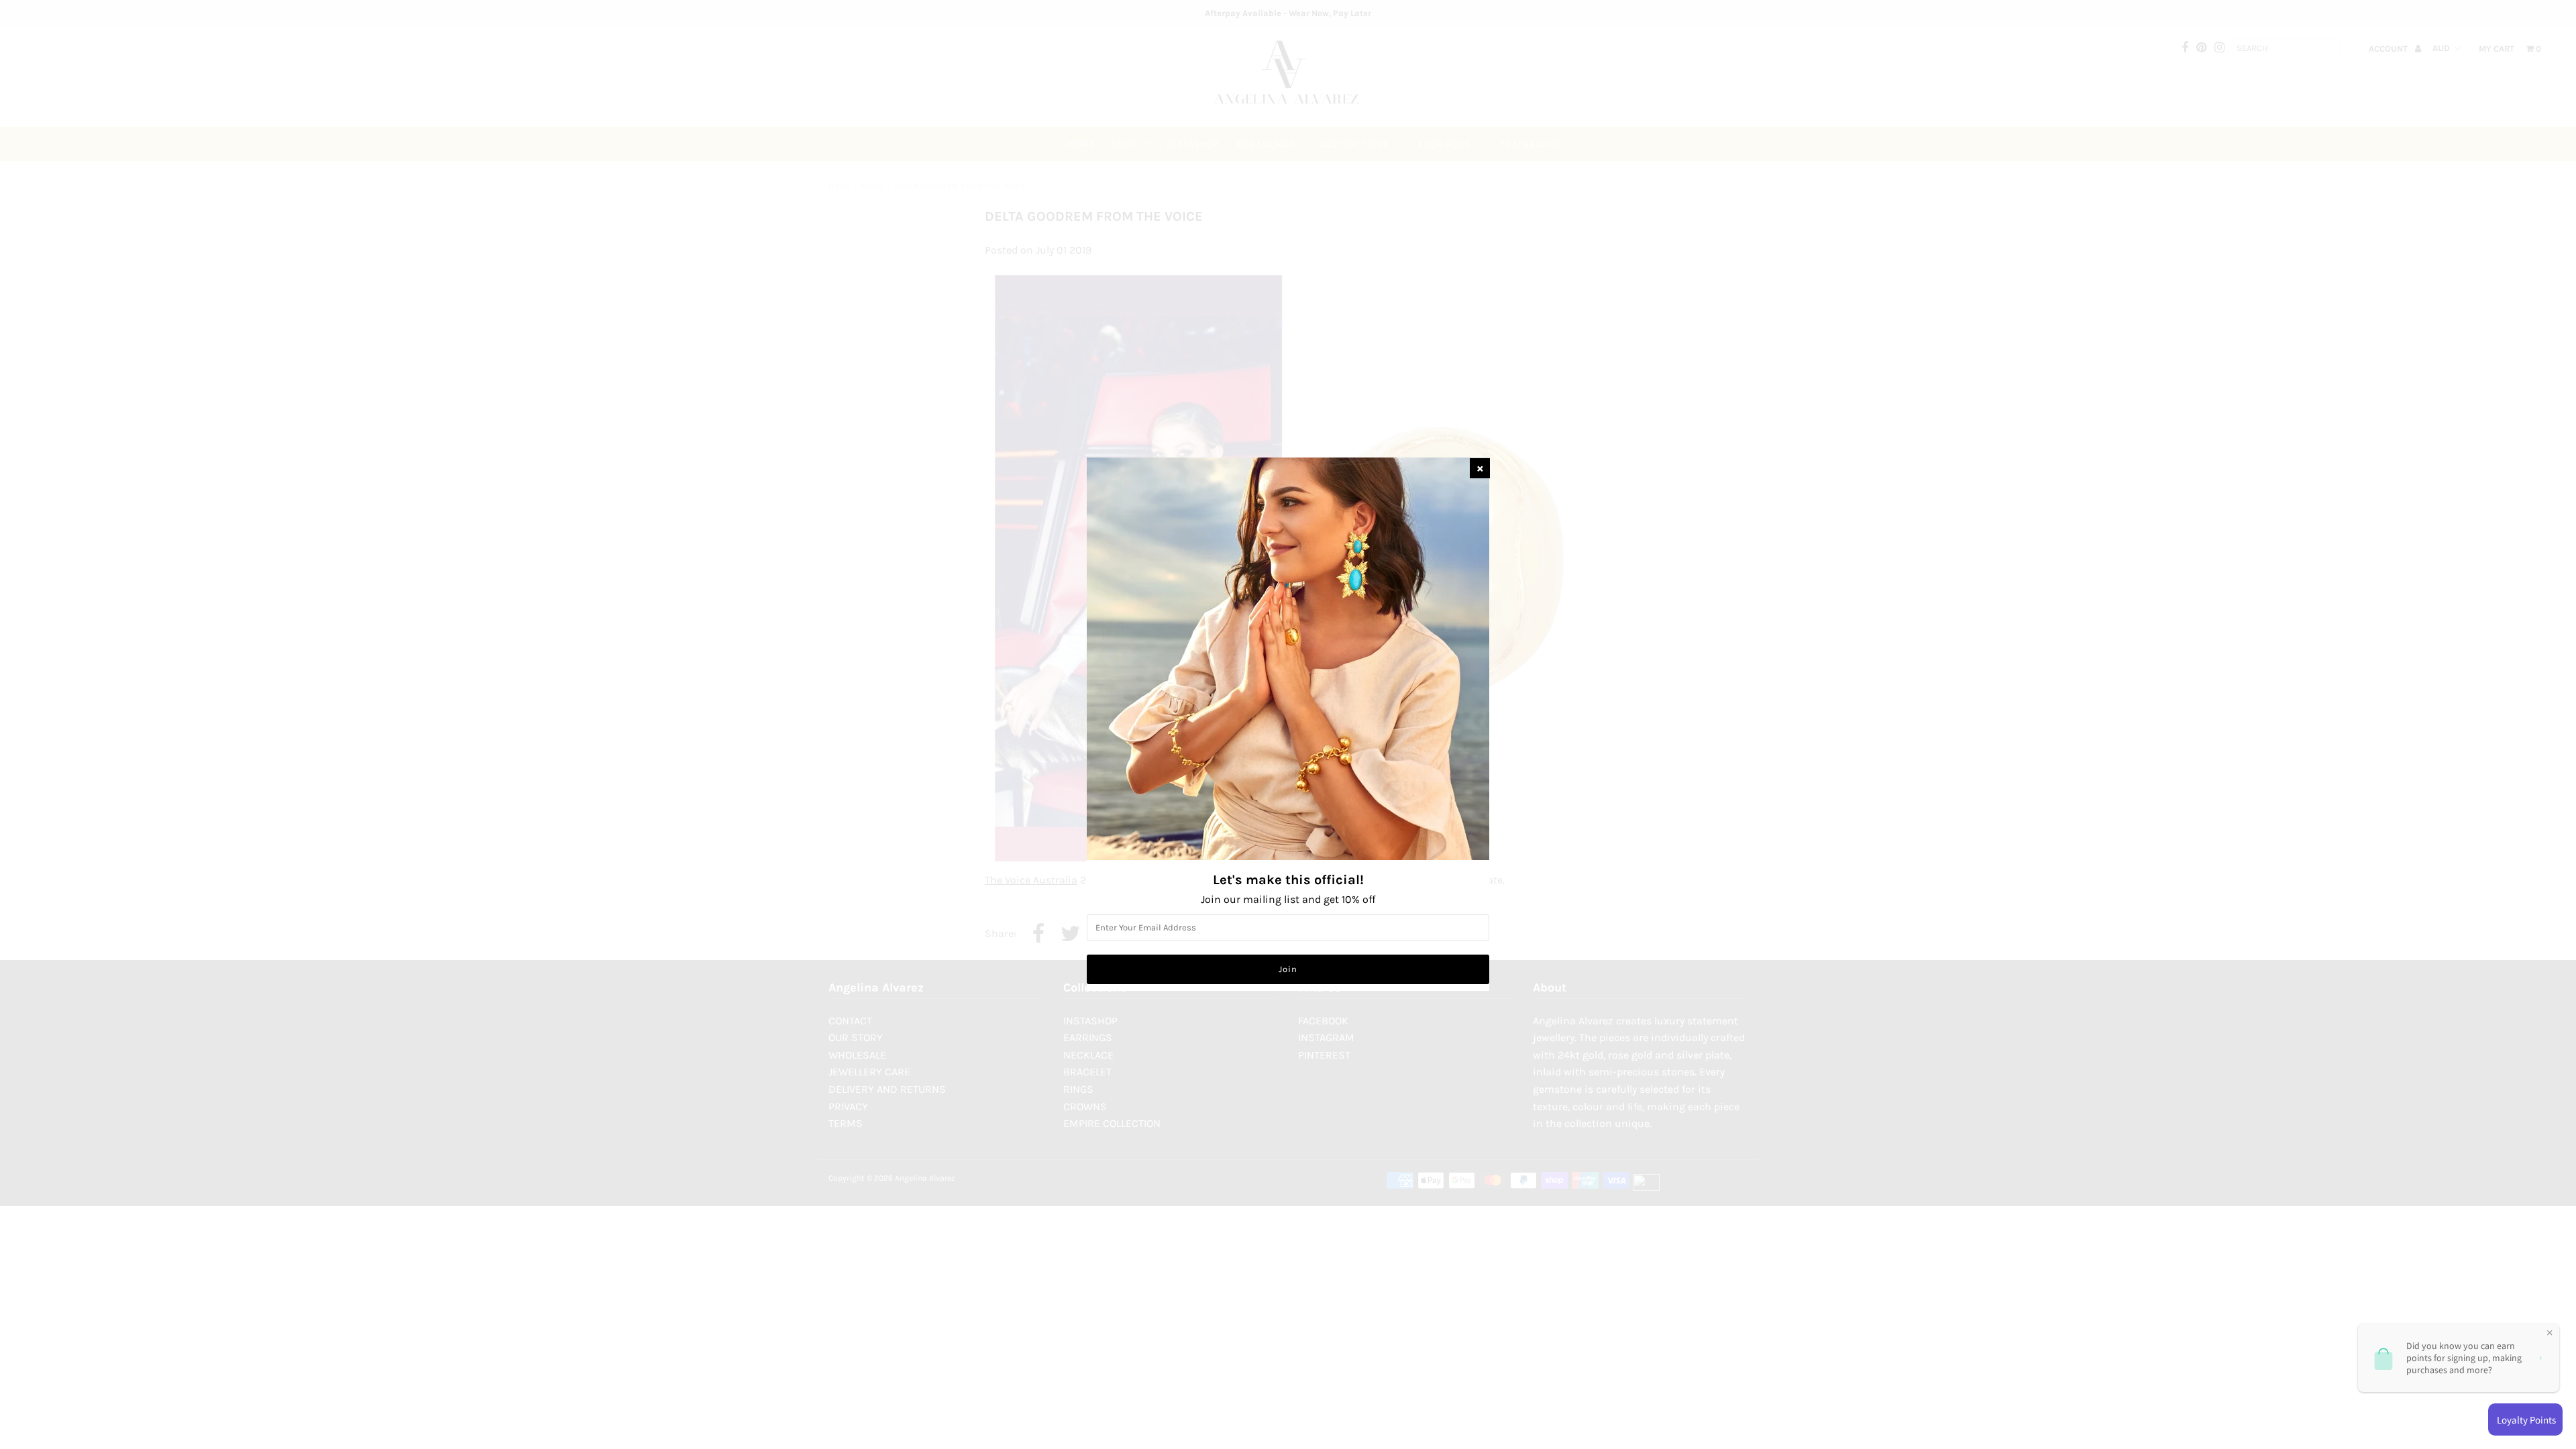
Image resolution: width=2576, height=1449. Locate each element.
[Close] (1480, 468)
